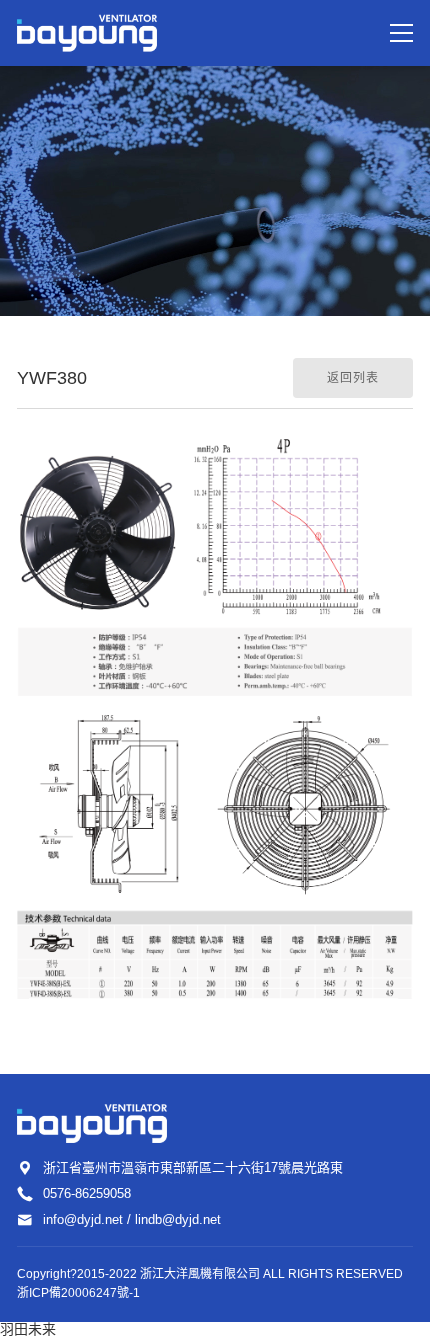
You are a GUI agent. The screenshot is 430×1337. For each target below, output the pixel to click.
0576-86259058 (87, 1193)
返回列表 (353, 378)
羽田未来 (28, 1329)
